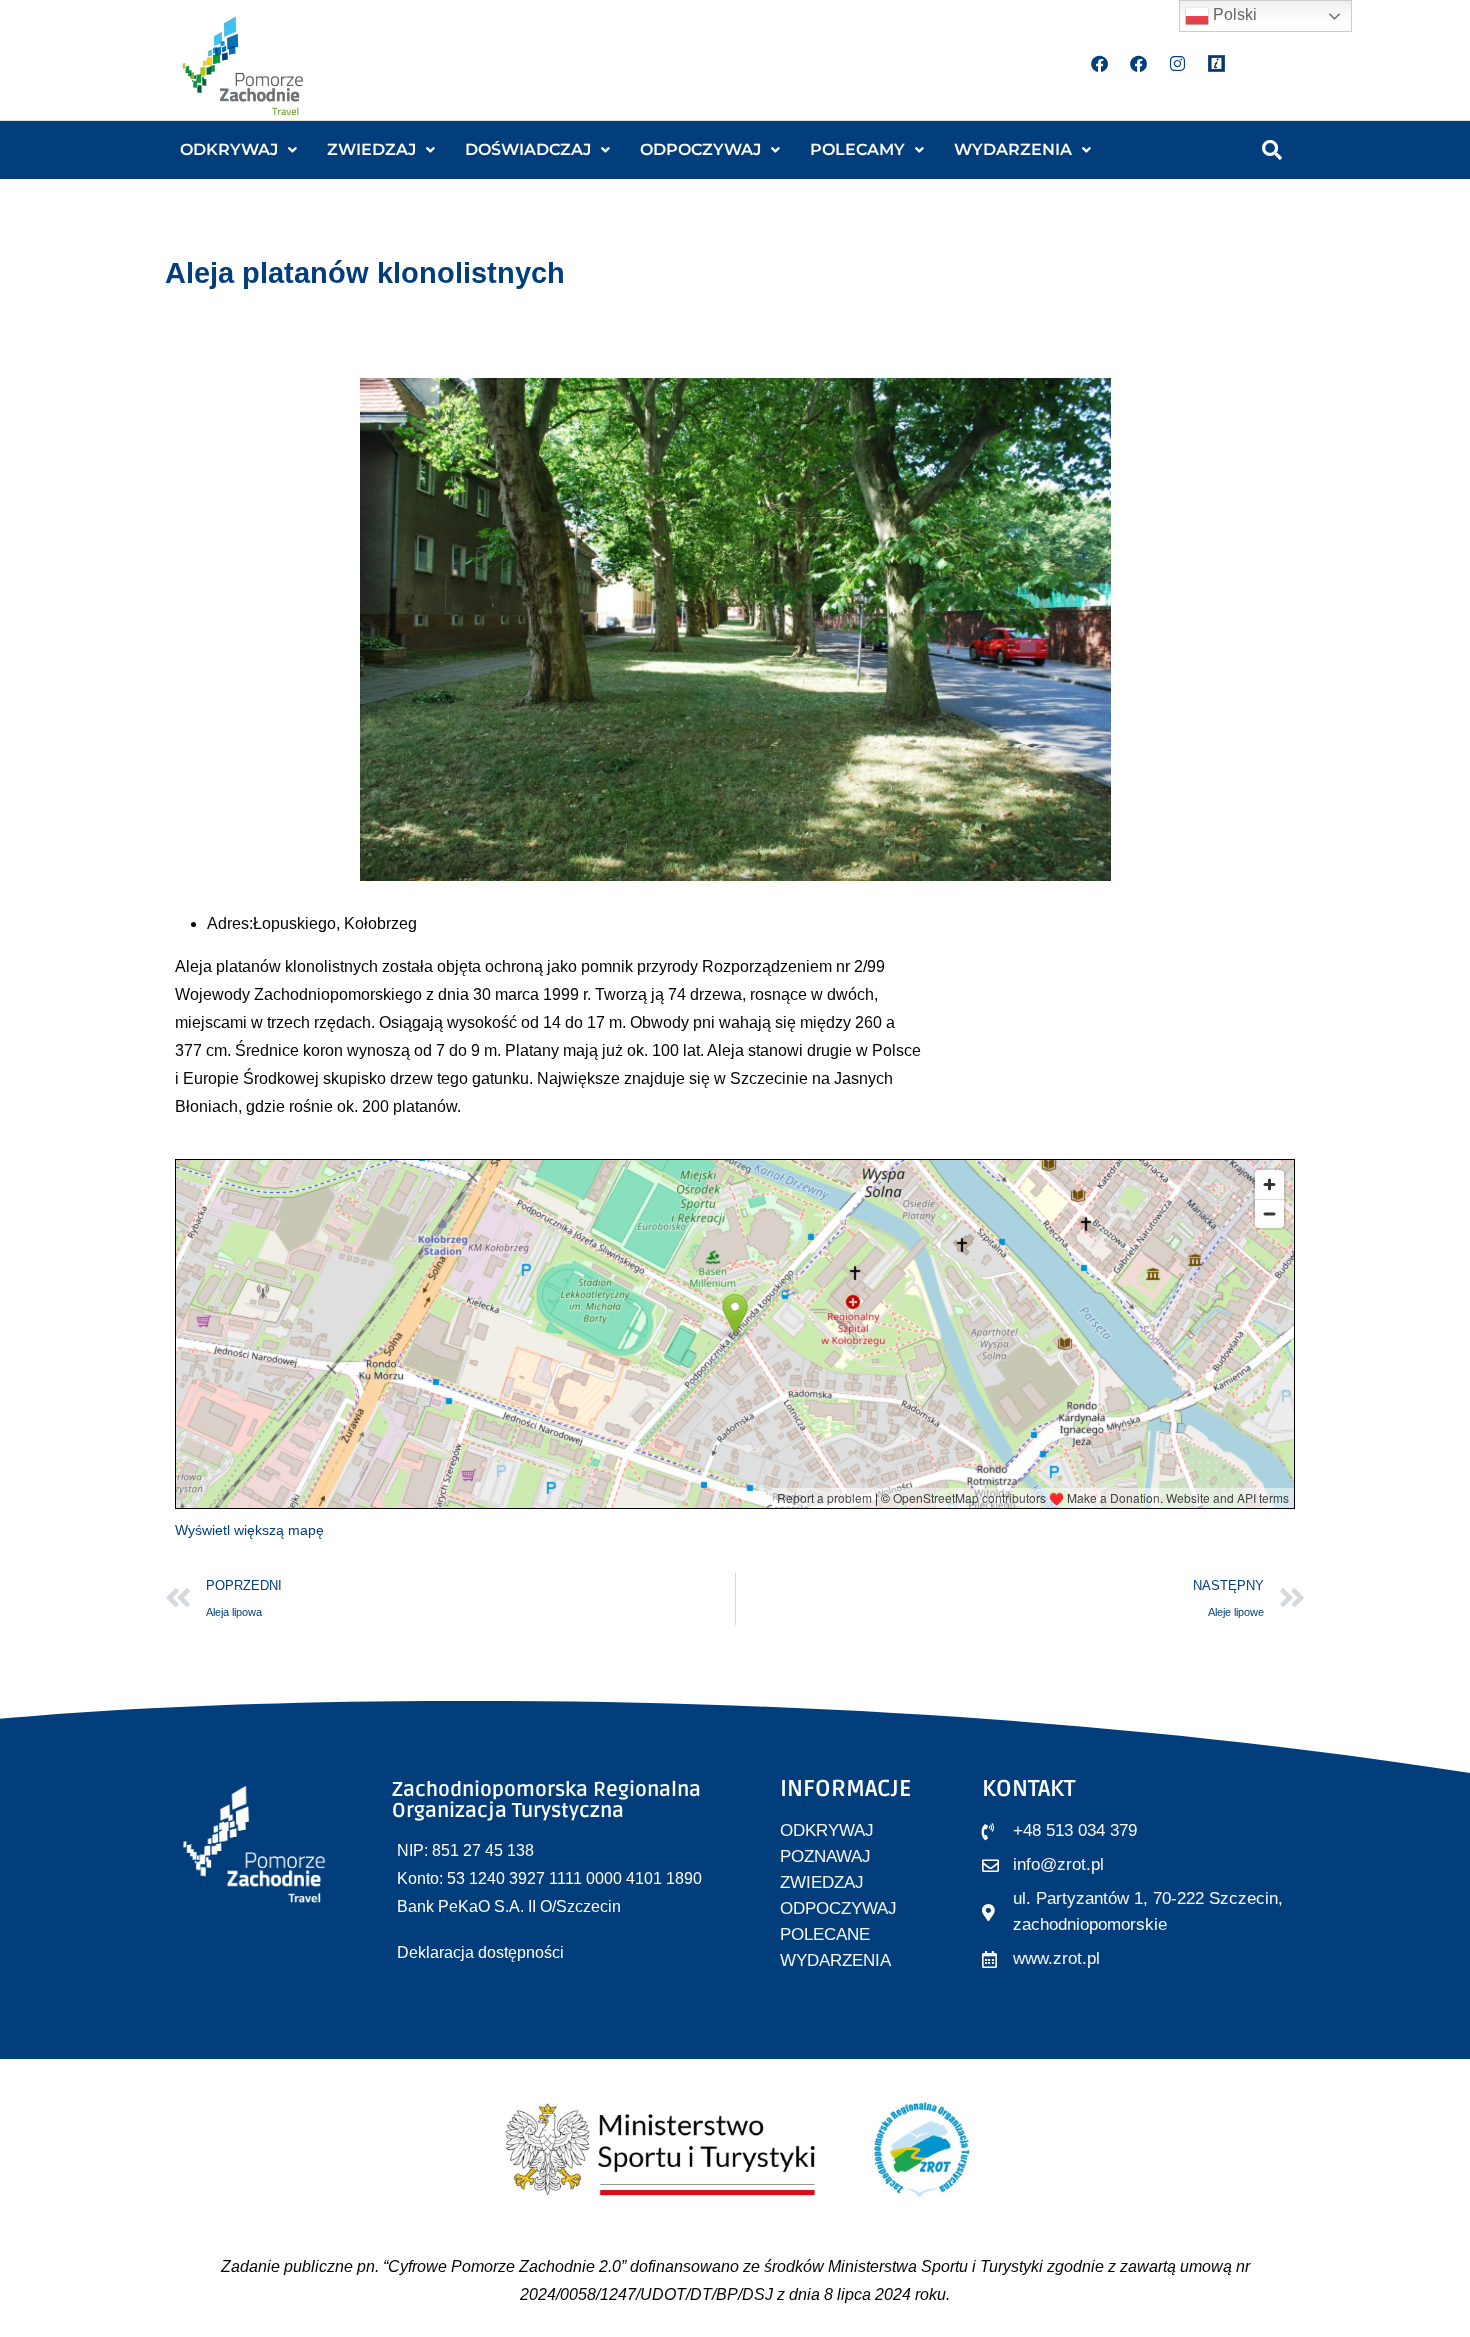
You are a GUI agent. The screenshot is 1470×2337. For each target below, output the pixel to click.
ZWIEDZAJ (371, 149)
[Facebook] (1100, 63)
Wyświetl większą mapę (249, 1530)
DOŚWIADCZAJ (528, 149)
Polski (1233, 14)
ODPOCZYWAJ (700, 149)
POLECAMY (857, 149)
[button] (238, 150)
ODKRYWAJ (229, 149)
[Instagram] (1178, 63)
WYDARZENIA (1013, 149)
